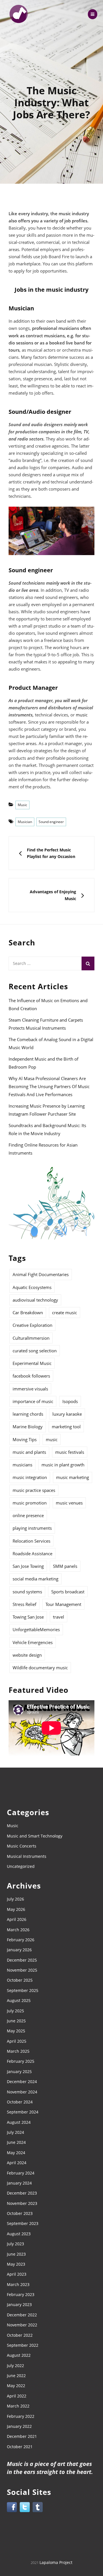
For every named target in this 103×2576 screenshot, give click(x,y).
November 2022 (22, 2325)
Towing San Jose (28, 1617)
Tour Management (63, 1604)
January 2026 (19, 1950)
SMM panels (65, 1566)
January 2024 (19, 2183)
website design (27, 1655)
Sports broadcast (68, 1592)
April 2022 (17, 2396)
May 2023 (16, 2264)
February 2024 (21, 2173)
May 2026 (16, 1909)
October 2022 (20, 2335)
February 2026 (21, 1940)
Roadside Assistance (32, 1554)
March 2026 (18, 1930)
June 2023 (16, 2254)
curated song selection (35, 1351)
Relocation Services (31, 1541)
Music (22, 805)
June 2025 (16, 2021)
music (82, 715)
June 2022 (16, 2376)
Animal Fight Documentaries (41, 1274)
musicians (22, 1465)
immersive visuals (30, 1389)
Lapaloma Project (56, 2562)
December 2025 (22, 1960)
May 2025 (16, 2031)
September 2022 (23, 2345)
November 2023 (22, 2203)
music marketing (73, 1477)
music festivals (70, 1452)
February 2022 (21, 2416)
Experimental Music (32, 1363)
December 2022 (22, 2315)
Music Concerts (22, 1846)
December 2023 (22, 2193)
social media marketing (35, 1579)
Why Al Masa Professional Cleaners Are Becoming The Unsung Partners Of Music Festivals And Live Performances (49, 1086)
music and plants (29, 1452)
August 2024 (19, 2122)
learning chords (28, 1414)
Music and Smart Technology (35, 1836)
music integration (30, 1477)
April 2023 (17, 2274)
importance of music (33, 1401)
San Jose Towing (28, 1566)
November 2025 (22, 1970)
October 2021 (20, 2447)
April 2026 (17, 1919)
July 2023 (15, 2244)
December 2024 (22, 2082)
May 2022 (16, 2386)
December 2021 (22, 2436)
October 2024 (20, 2102)
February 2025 (21, 2061)
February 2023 (21, 2294)
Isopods (70, 1401)
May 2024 (16, 2153)
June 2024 (16, 2142)
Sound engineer (51, 822)
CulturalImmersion (31, 1338)
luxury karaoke (67, 1414)
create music (65, 1313)
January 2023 (19, 2304)
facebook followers (31, 1376)
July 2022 (15, 2366)
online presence (28, 1515)
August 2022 (19, 2355)
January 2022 (19, 2426)
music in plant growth (63, 1465)
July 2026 (15, 1899)
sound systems (27, 1592)
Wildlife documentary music (40, 1668)
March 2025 (18, 2051)
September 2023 (23, 2223)
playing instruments (32, 1528)
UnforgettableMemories (36, 1629)
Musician (25, 822)
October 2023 (20, 2213)
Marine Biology (28, 1427)
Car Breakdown (28, 1313)
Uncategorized (21, 1866)
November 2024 (22, 2092)
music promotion (30, 1503)
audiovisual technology (35, 1300)
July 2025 (15, 2011)
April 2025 (17, 2041)
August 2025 (19, 2000)
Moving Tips (25, 1439)
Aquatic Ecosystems (32, 1287)
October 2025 (20, 1980)
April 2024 (17, 2163)
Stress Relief (24, 1604)
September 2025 (23, 1990)
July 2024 (15, 2132)
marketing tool (66, 1427)
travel (59, 1617)
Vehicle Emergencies (33, 1642)
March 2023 (18, 2284)
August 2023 (19, 2234)
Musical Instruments (27, 1856)
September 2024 (23, 2112)
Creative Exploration (32, 1325)
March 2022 (18, 2406)
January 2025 (19, 2071)
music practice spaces (34, 1490)
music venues (69, 1503)
